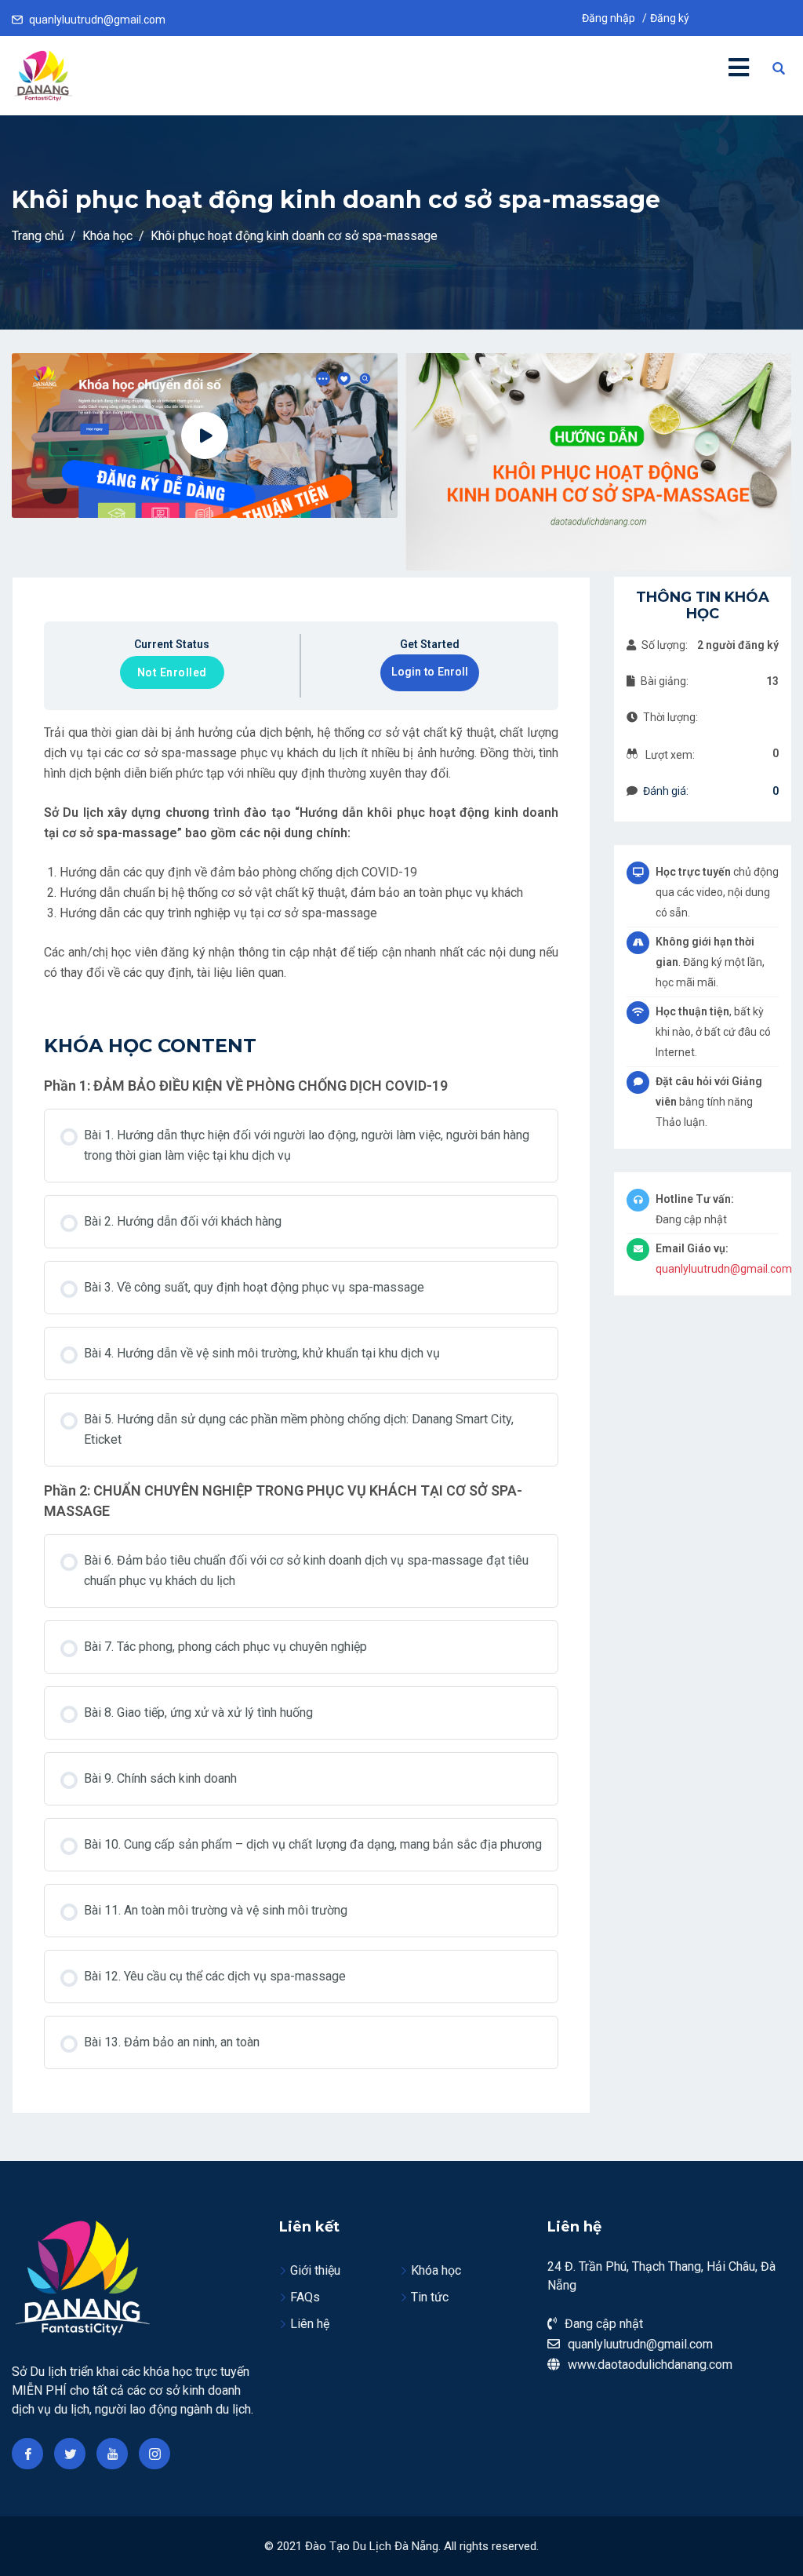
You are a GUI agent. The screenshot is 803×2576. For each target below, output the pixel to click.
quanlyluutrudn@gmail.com (97, 20)
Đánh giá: (666, 791)
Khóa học (436, 2270)
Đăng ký (670, 18)
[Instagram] (154, 2454)
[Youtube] (112, 2454)
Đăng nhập (609, 18)
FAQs (305, 2297)
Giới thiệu (315, 2270)
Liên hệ (310, 2324)
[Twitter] (70, 2454)
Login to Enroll (430, 672)
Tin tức (430, 2297)
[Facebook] (27, 2454)
